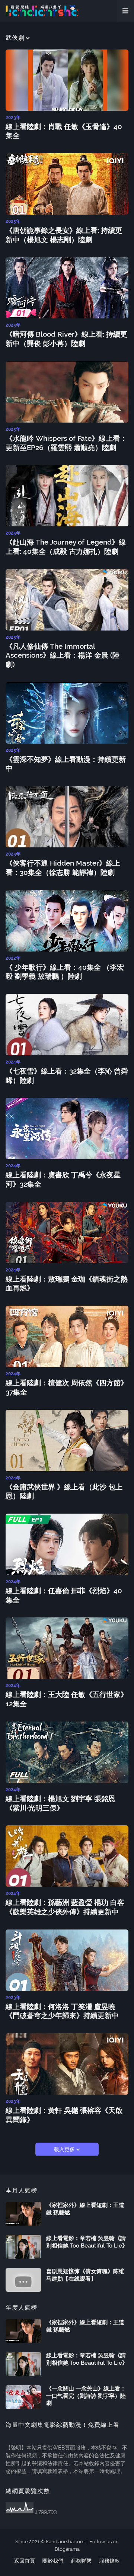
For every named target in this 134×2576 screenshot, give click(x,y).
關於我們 (53, 2561)
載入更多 (65, 2149)
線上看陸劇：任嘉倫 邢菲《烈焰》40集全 (64, 1595)
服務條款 (109, 2561)
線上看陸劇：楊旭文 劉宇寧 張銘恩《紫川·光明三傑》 (60, 1803)
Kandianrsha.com (65, 2542)
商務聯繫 (81, 2561)
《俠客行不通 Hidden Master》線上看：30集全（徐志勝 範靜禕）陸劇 (63, 868)
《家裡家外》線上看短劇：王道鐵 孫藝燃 (85, 2209)
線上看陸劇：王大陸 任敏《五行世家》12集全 (67, 1699)
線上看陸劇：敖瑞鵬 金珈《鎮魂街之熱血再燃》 (67, 1284)
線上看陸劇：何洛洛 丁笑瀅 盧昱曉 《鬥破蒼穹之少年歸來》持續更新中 (62, 2011)
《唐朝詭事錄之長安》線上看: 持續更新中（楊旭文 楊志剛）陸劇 (64, 235)
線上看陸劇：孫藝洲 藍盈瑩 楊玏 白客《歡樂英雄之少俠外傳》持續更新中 (65, 1907)
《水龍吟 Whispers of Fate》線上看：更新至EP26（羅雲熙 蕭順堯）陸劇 (66, 443)
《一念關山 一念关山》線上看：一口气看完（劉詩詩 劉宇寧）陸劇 (86, 2396)
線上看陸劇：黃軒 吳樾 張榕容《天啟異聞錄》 (64, 2115)
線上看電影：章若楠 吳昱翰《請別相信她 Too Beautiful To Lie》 (87, 2242)
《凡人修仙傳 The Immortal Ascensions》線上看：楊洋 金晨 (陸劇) (63, 655)
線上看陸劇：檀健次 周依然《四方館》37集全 (67, 1387)
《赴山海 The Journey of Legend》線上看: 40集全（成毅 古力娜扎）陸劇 (66, 547)
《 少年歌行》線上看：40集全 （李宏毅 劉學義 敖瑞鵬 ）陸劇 (65, 972)
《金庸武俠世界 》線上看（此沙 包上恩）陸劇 (64, 1491)
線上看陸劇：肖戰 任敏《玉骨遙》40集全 (64, 131)
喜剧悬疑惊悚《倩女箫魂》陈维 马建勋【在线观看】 (85, 2275)
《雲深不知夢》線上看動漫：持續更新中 (66, 764)
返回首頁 (25, 2561)
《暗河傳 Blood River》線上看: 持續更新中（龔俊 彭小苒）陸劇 (66, 339)
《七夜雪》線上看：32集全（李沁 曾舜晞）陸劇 (67, 1076)
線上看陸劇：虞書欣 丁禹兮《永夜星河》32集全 (63, 1179)
